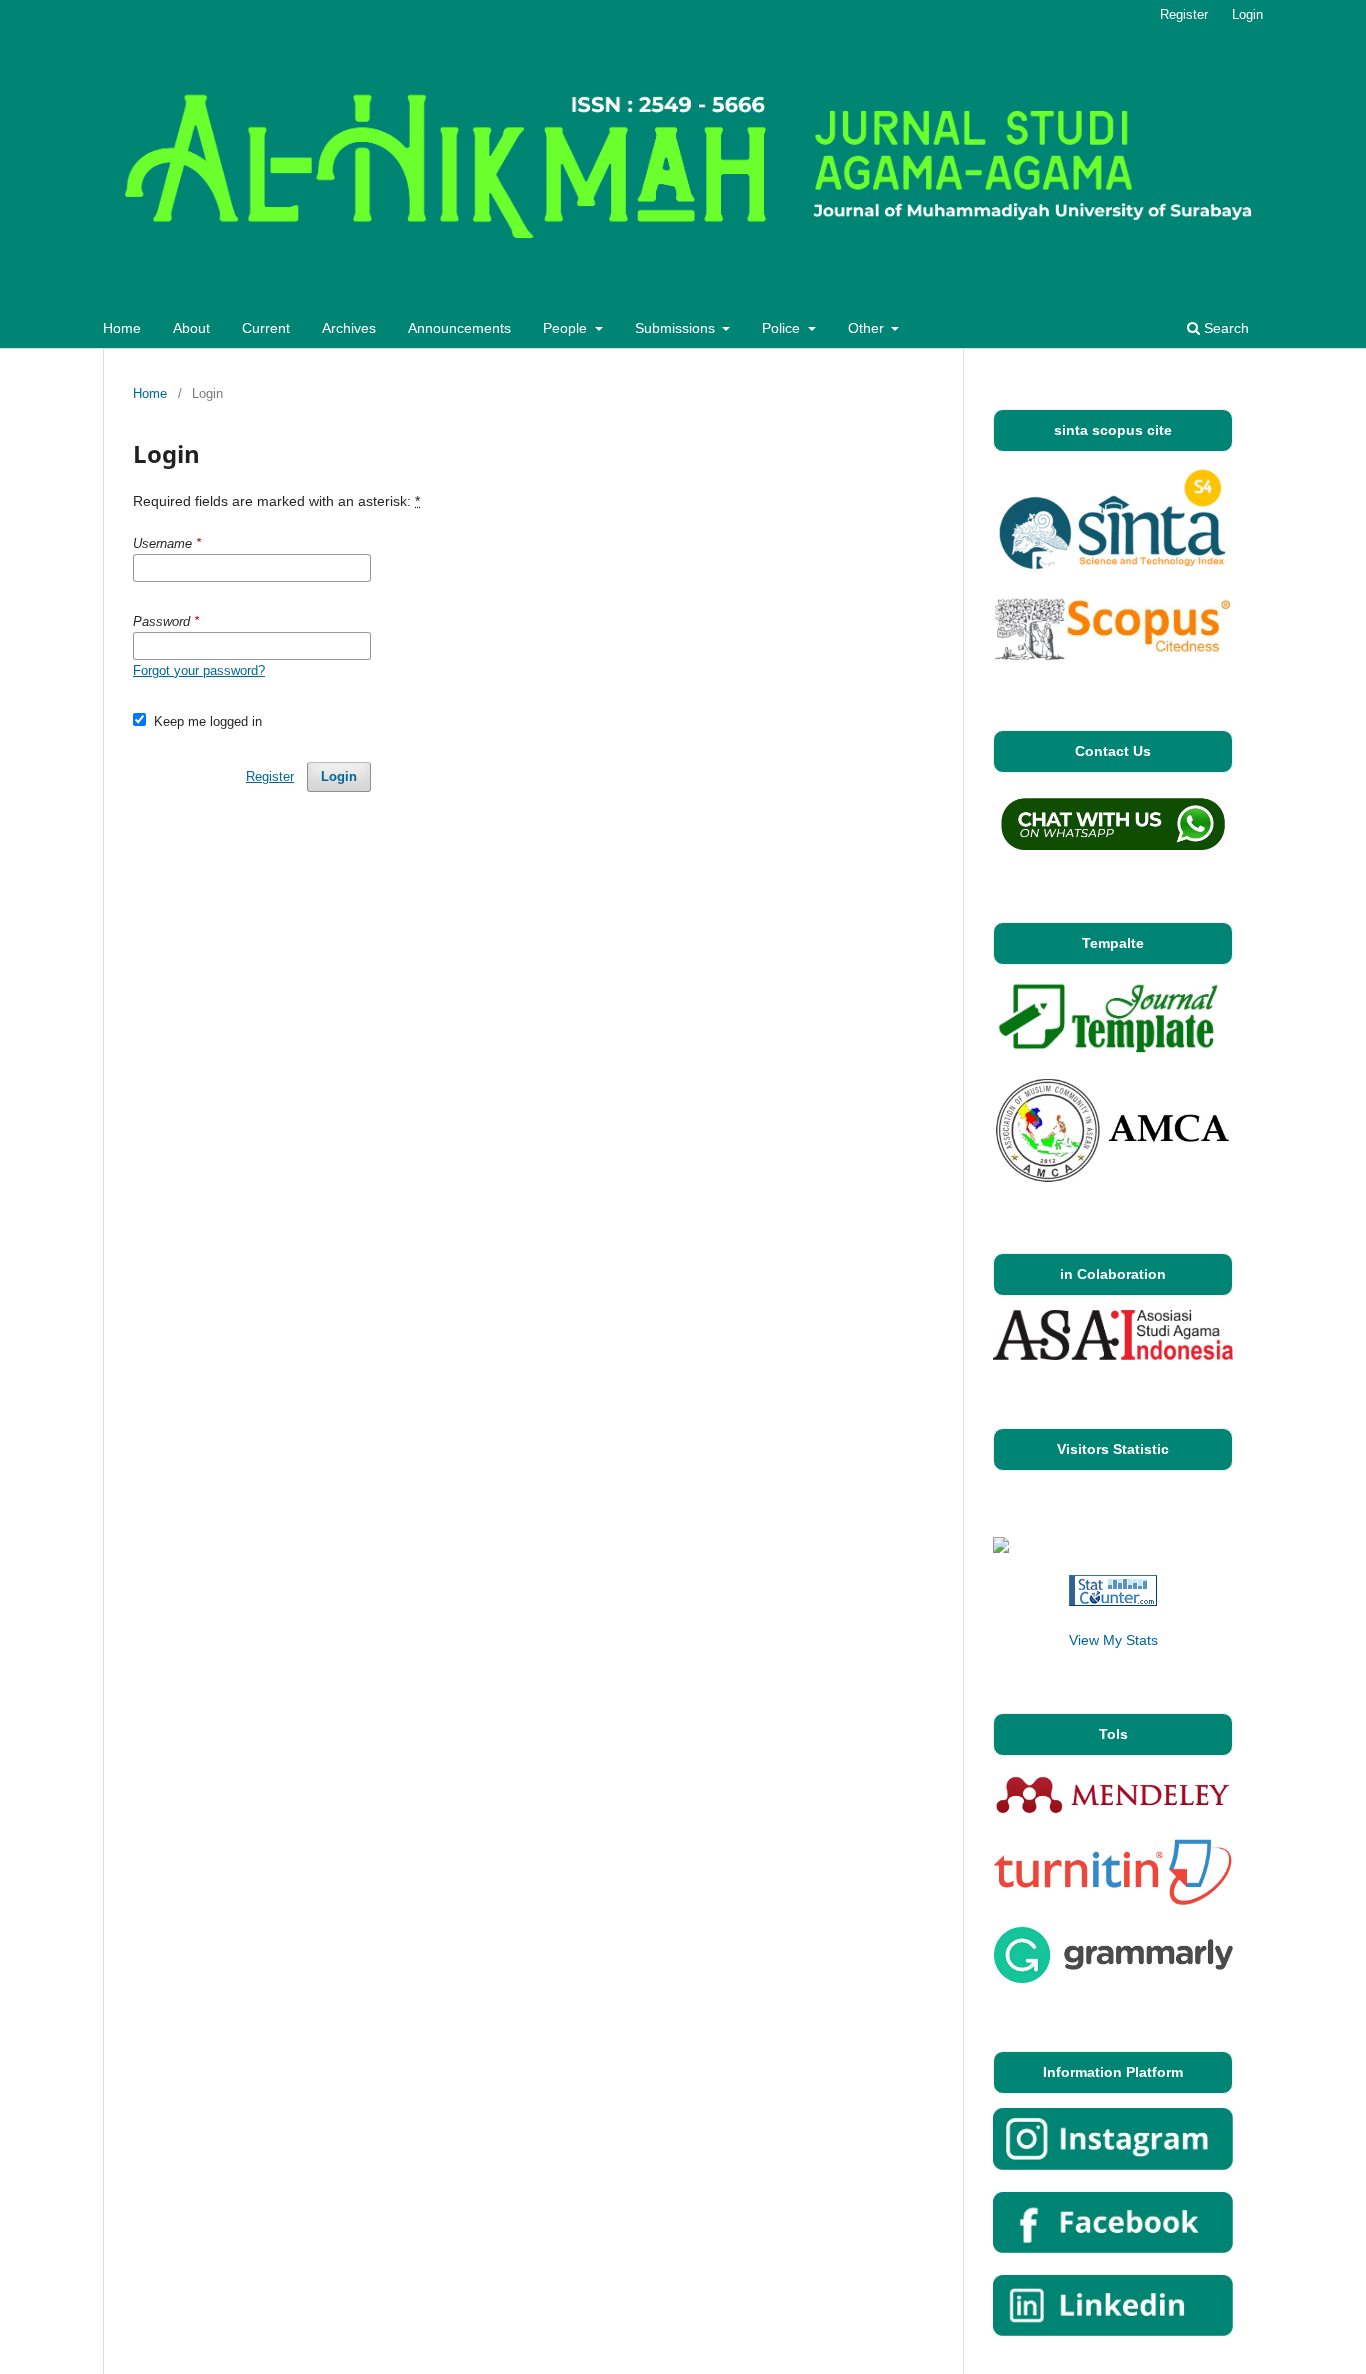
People (567, 328)
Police (783, 328)
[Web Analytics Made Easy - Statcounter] (1113, 1601)
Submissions (677, 328)
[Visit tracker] (1001, 1548)
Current (266, 328)
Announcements (459, 328)
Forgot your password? (199, 670)
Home (122, 328)
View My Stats (1113, 1640)
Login (1247, 14)
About (191, 328)
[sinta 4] (1113, 566)
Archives (349, 328)
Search (1224, 328)
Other (868, 328)
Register (1184, 14)
